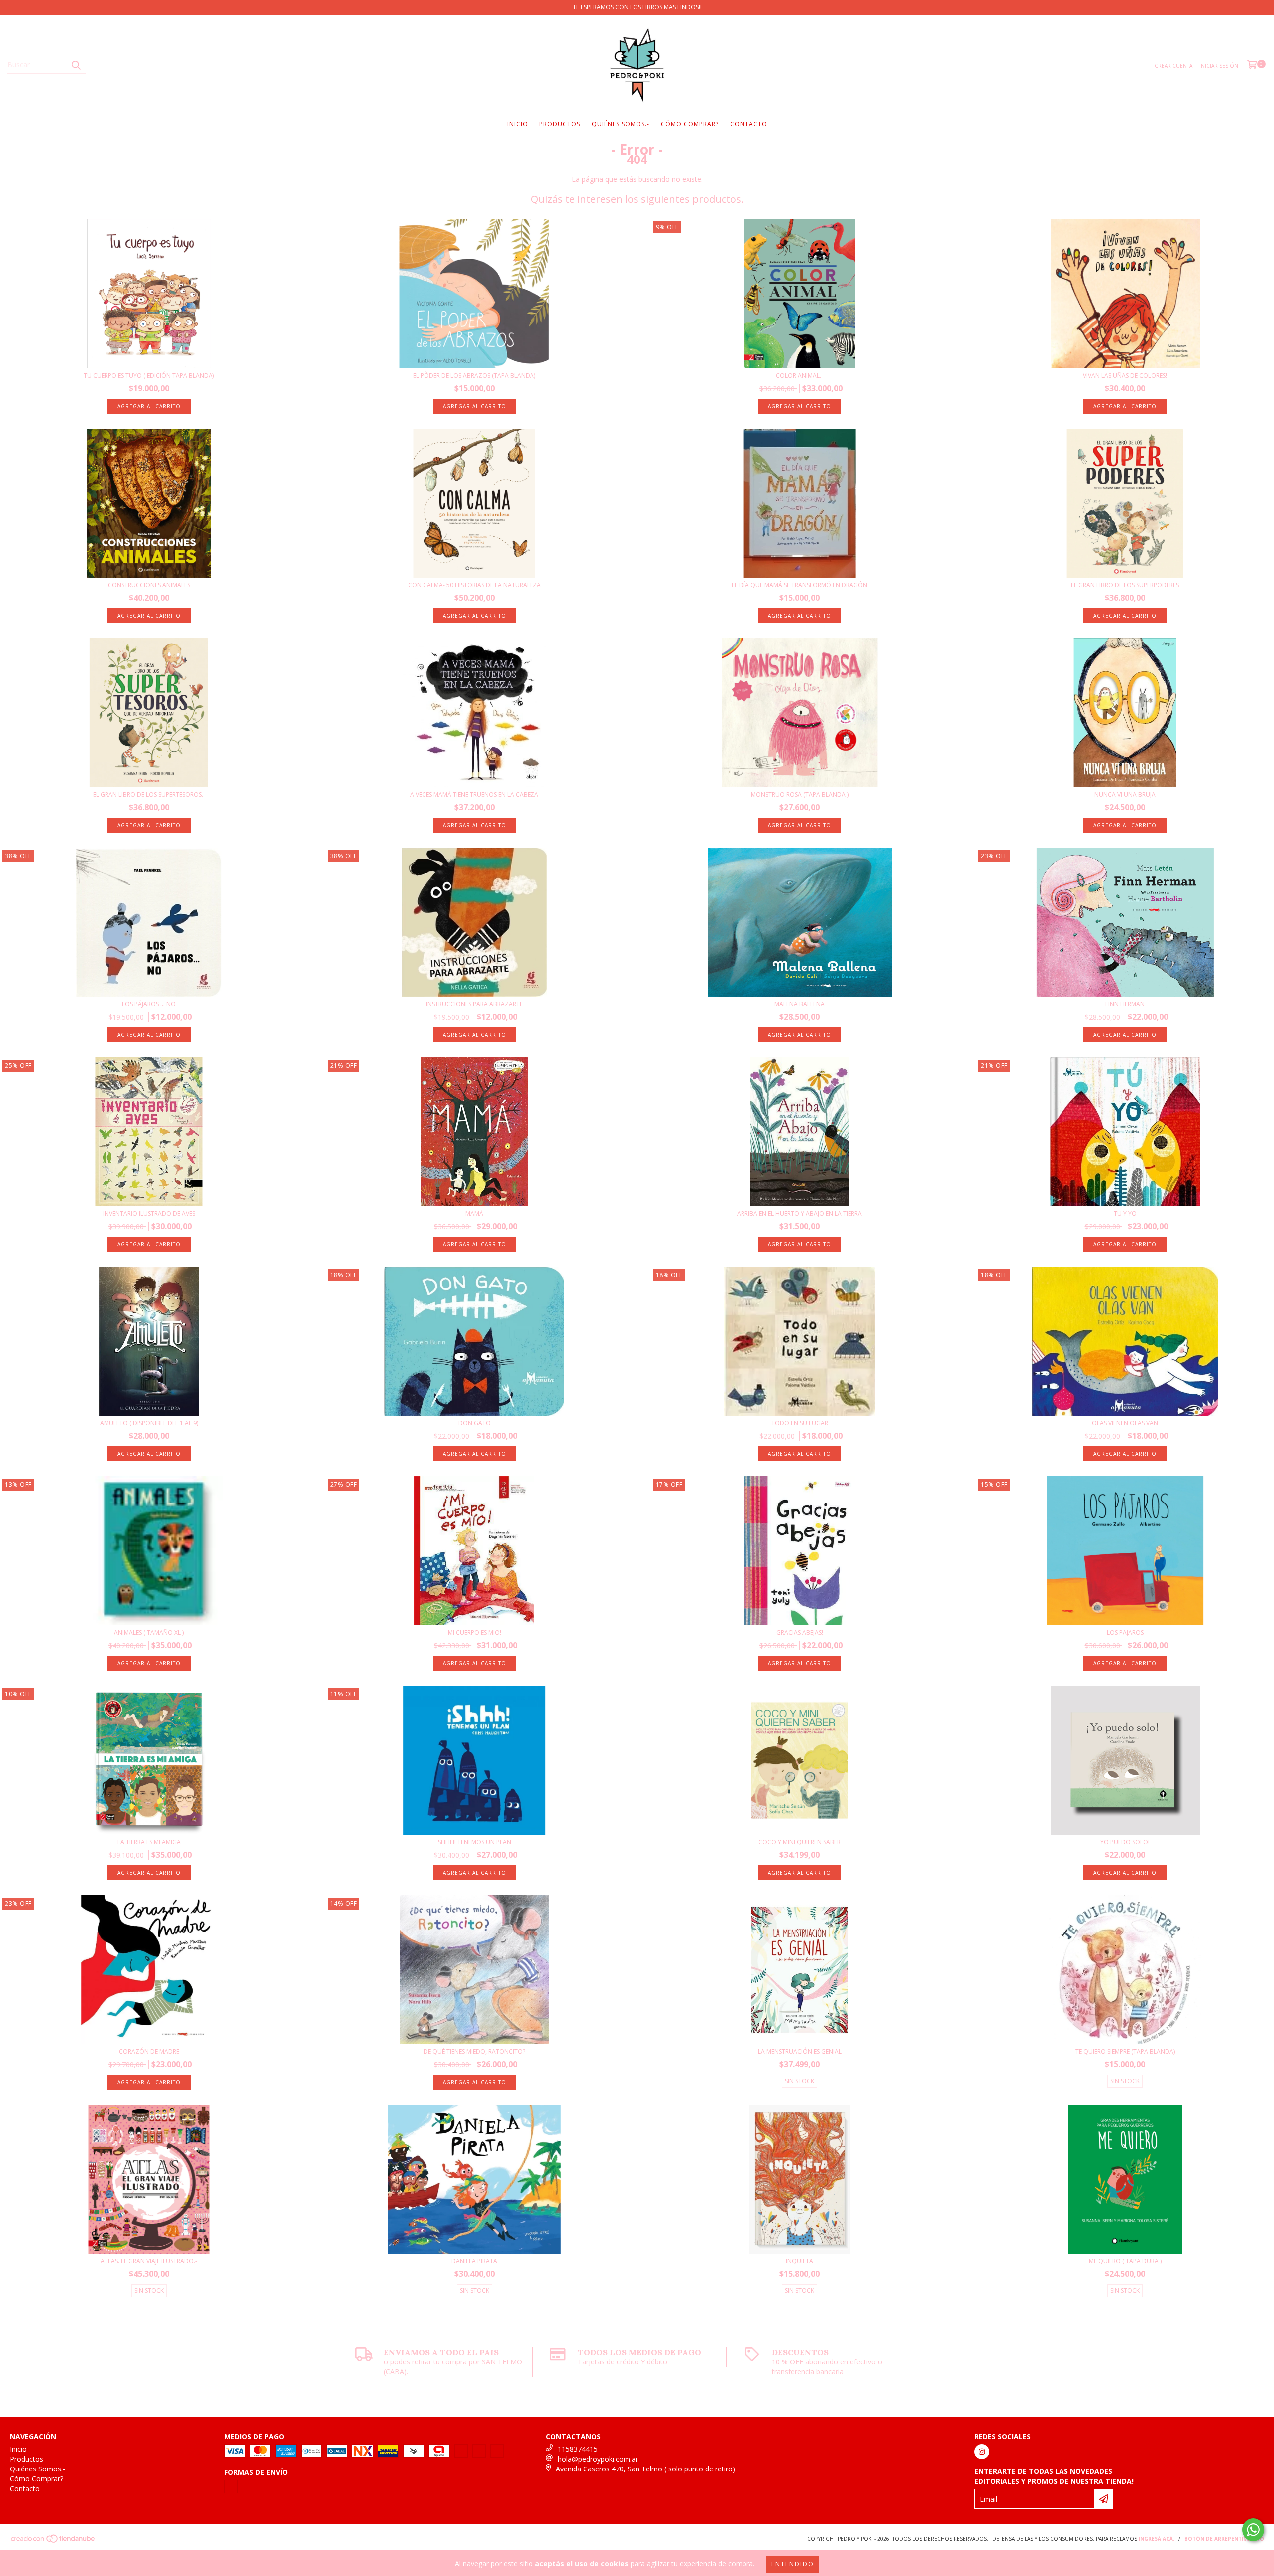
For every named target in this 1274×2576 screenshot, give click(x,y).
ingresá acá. (1157, 2542)
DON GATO (475, 1423)
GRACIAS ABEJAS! (800, 1633)
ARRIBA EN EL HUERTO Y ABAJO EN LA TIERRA (799, 1214)
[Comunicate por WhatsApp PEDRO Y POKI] (1253, 2530)
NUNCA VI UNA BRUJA (1125, 795)
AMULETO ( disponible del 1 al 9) (149, 1423)
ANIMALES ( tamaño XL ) (149, 1633)
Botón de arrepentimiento (1224, 2542)
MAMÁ (474, 1214)
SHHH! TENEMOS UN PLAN (475, 1842)
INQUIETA (799, 2261)
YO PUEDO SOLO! (1125, 1842)
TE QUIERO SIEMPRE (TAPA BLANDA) (1125, 2052)
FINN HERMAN (1125, 1004)
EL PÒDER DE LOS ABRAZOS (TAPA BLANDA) (474, 376)
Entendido (793, 2564)
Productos (560, 124)
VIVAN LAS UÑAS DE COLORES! (1125, 376)
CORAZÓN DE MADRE (149, 2052)
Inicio (518, 124)
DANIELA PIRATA (474, 2261)
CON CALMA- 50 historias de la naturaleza (475, 585)
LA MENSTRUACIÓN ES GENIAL (800, 2052)
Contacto (749, 124)
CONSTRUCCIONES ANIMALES (149, 585)
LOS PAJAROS (1125, 1633)
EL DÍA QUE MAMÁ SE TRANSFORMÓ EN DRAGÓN (799, 585)
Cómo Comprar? (690, 124)
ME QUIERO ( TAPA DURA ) (1125, 2261)
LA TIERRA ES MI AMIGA (149, 1842)
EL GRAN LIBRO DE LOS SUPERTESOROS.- (149, 795)
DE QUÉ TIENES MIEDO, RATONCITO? (474, 2052)
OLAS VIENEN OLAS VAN (1125, 1423)
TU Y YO (1125, 1214)
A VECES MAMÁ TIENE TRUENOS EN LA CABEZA (474, 795)
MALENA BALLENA (799, 1004)
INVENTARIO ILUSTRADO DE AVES (149, 1214)
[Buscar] (76, 65)
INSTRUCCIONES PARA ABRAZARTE (474, 1004)
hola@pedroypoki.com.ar (598, 2459)
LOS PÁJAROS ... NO (149, 1004)
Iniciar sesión (1219, 66)
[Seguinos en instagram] (982, 2452)
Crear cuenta (1173, 66)
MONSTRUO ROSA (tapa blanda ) (800, 795)
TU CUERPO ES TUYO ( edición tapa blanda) (149, 376)
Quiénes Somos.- (621, 124)
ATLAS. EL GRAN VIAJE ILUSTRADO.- (149, 2261)
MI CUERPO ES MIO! (475, 1633)
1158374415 (578, 2449)
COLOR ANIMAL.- (799, 376)
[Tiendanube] (53, 2544)
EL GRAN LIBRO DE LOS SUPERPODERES (1125, 585)
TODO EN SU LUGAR (800, 1423)
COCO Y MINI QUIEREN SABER (799, 1842)
